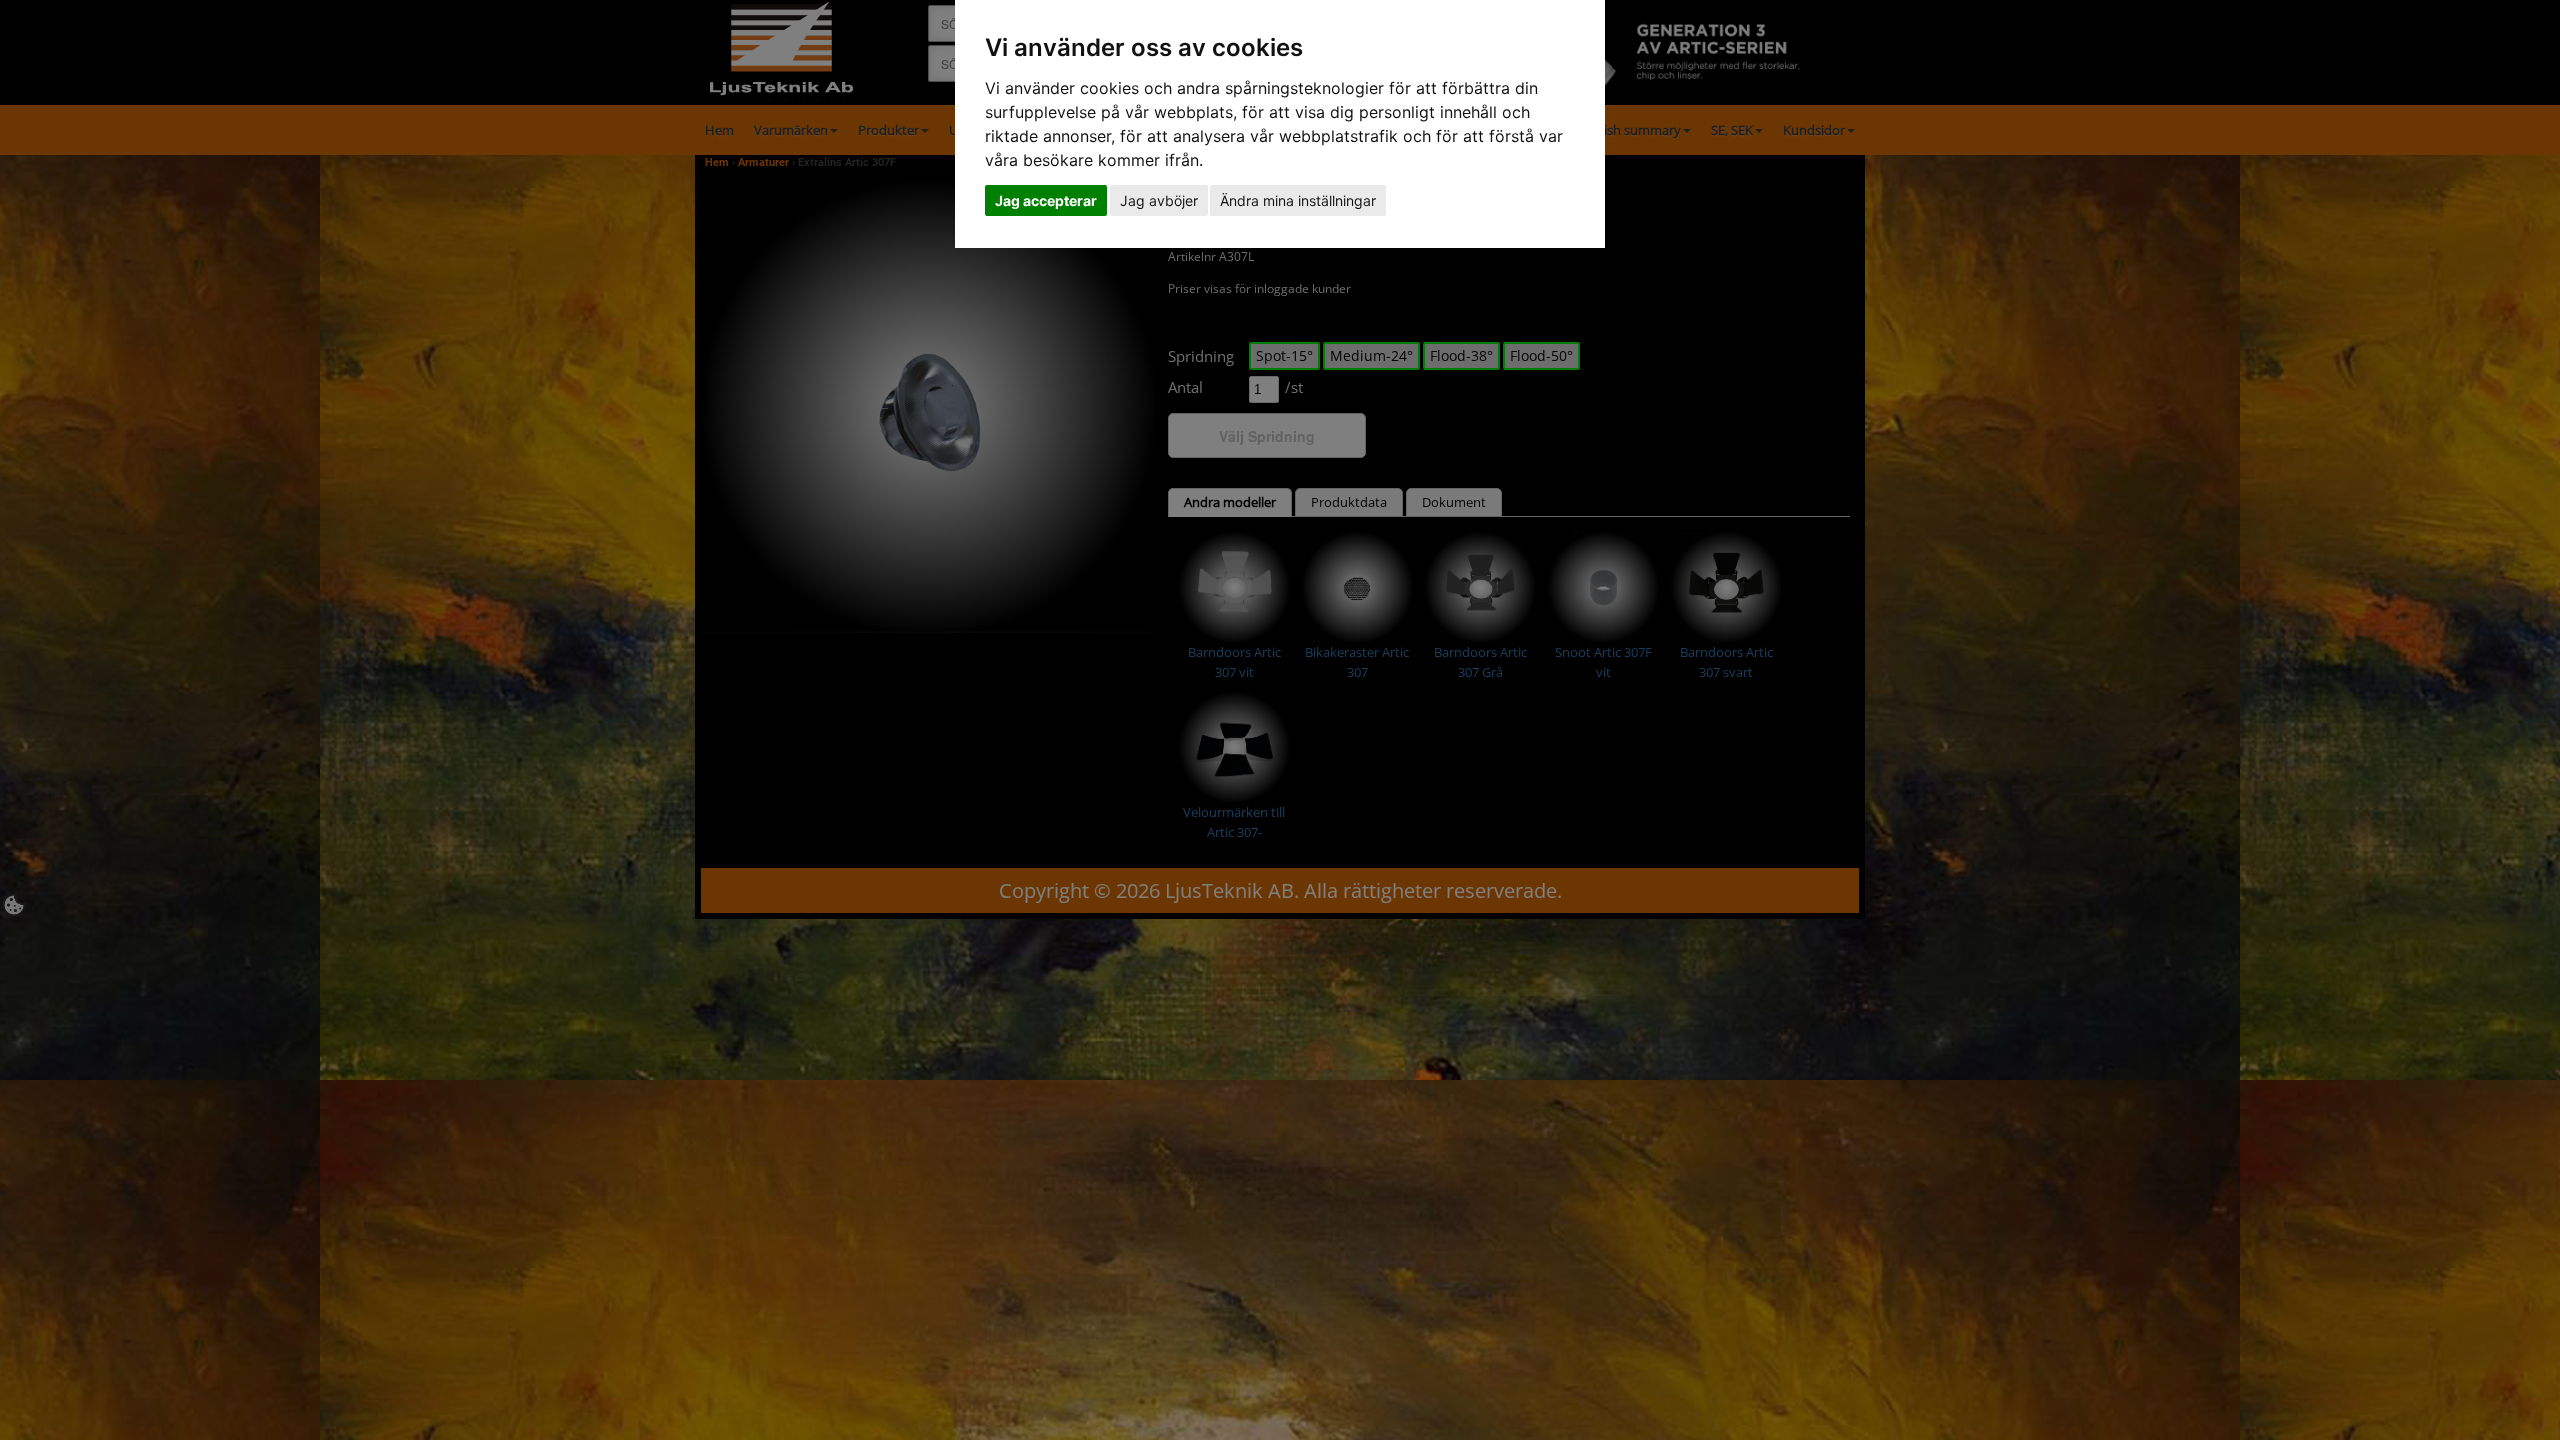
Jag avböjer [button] (1159, 200)
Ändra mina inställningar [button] (1298, 200)
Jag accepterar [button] (1046, 200)
